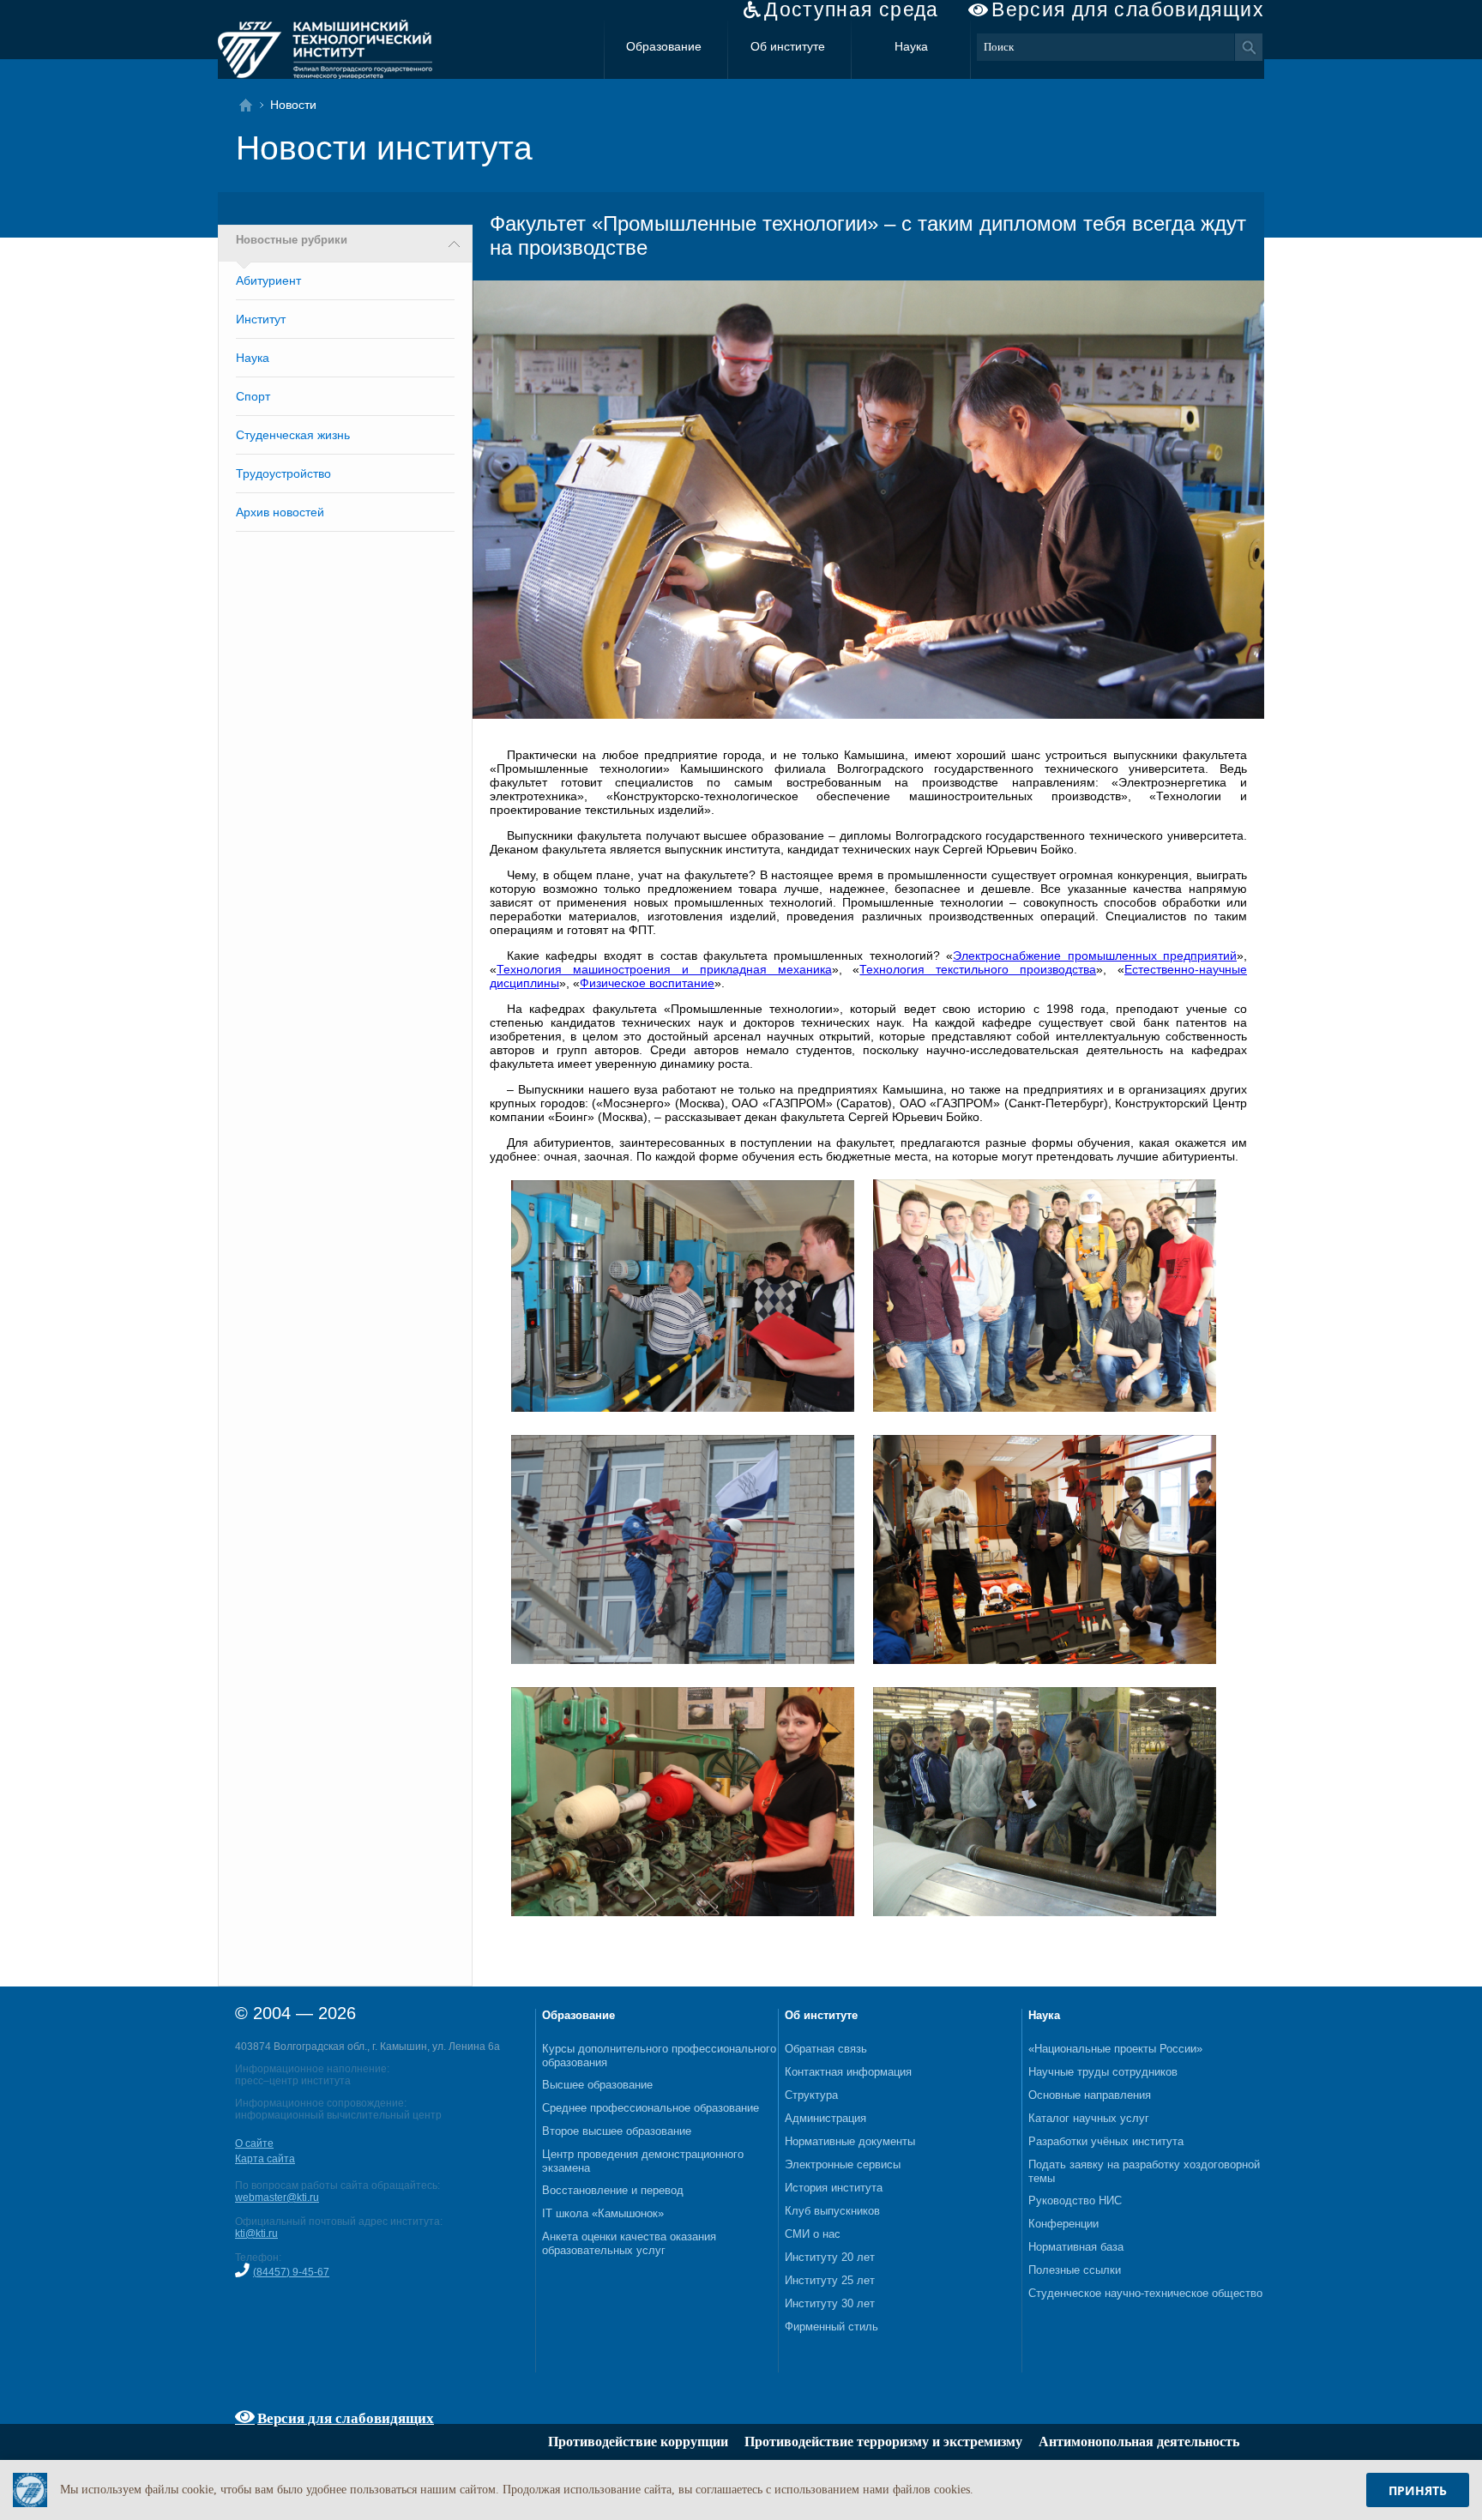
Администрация (825, 2118)
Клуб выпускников (832, 2211)
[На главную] (251, 105)
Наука (911, 46)
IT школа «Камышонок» (603, 2213)
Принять (1418, 2490)
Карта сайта (265, 2159)
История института (834, 2188)
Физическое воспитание (647, 983)
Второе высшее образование (617, 2131)
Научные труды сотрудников (1103, 2072)
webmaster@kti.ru (277, 2197)
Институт (261, 319)
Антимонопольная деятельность (1139, 2442)
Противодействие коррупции (638, 2442)
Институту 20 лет (830, 2257)
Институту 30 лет (830, 2303)
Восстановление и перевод (613, 2190)
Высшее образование (597, 2085)
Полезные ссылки (1075, 2270)
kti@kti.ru (256, 2234)
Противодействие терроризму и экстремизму (883, 2442)
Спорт (253, 396)
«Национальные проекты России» (1115, 2049)
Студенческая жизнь (293, 435)
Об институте (788, 46)
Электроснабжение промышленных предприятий (1095, 956)
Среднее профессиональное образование (651, 2108)
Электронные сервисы (843, 2164)
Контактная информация (848, 2072)
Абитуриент (268, 280)
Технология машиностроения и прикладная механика (664, 969)
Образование (664, 46)
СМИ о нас (813, 2234)
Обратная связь (826, 2049)
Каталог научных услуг (1089, 2118)
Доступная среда (852, 10)
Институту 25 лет (830, 2280)
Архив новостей (280, 512)
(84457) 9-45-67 (291, 2272)
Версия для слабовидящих (1128, 10)
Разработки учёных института (1106, 2141)
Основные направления (1090, 2095)
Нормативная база (1076, 2247)
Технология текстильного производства (978, 969)
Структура (811, 2095)
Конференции (1063, 2224)
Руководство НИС (1075, 2200)
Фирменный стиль (831, 2327)
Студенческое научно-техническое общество (1145, 2293)
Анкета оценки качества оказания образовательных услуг (629, 2243)
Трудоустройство (283, 473)
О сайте (254, 2143)
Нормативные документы (850, 2141)
